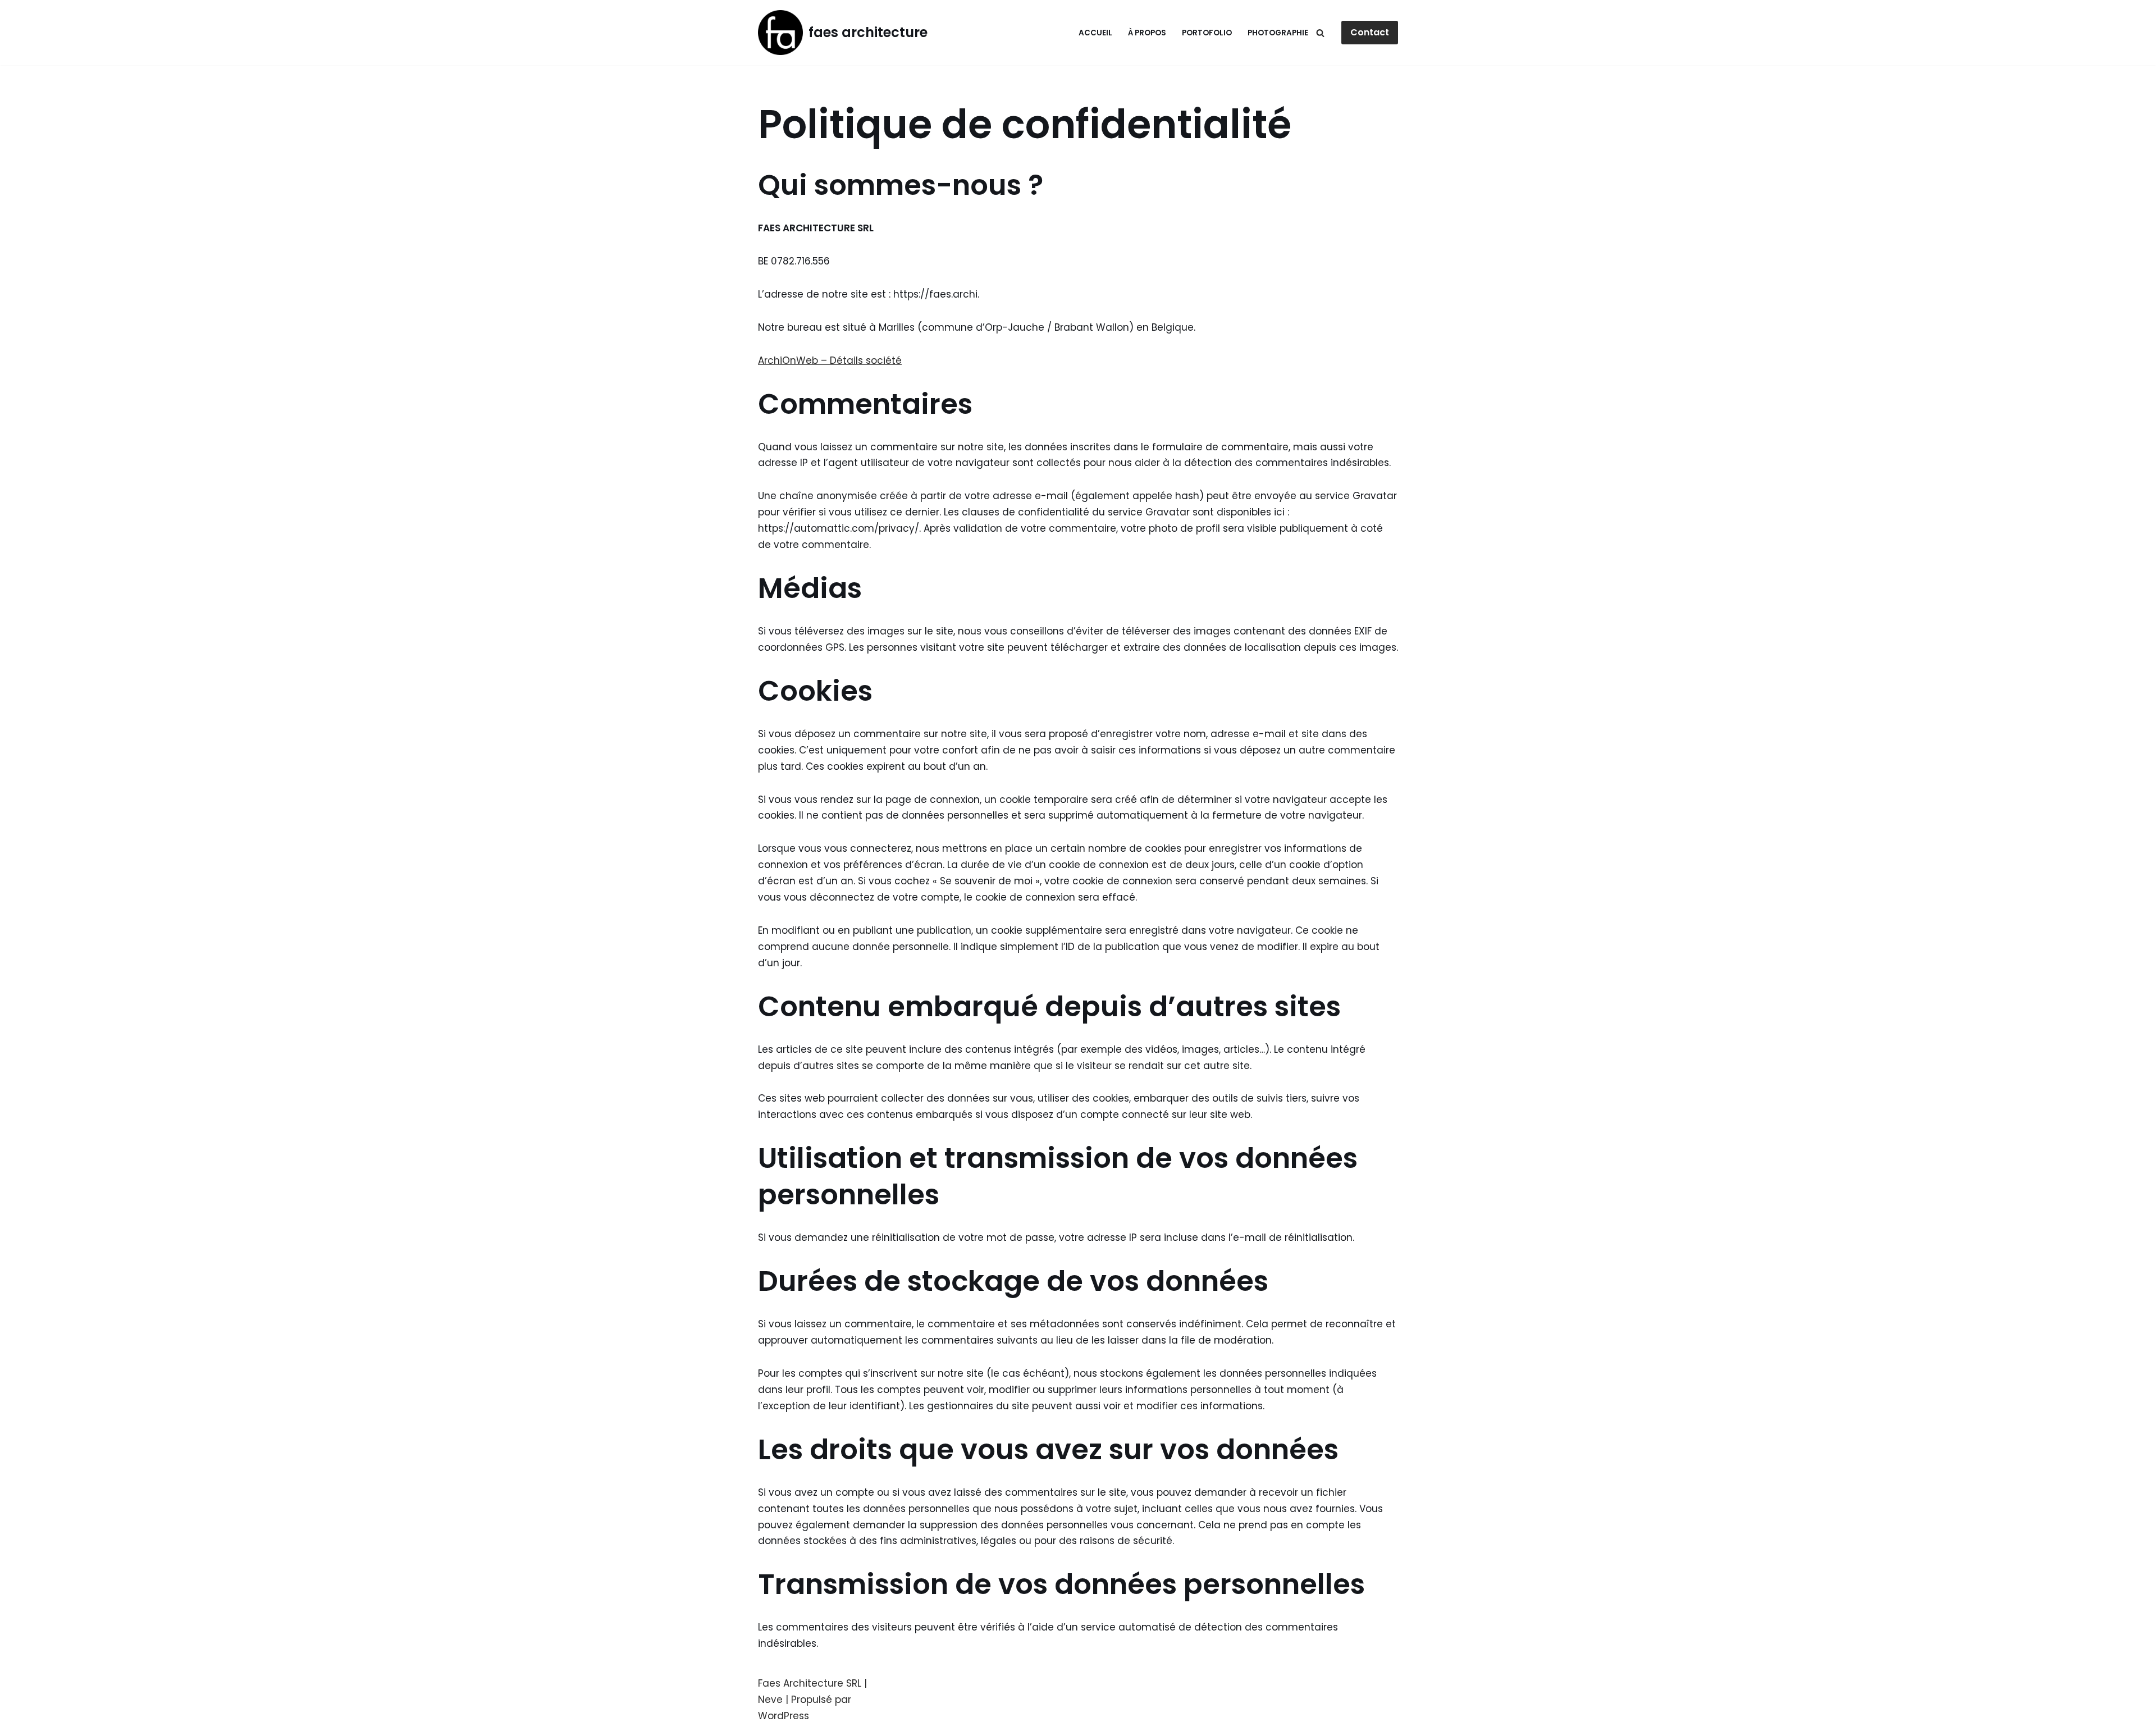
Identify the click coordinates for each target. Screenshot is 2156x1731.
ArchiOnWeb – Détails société (830, 360)
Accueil (1095, 33)
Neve (770, 1700)
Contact (1370, 32)
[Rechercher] (1320, 33)
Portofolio (1207, 33)
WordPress (784, 1716)
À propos (1147, 33)
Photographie (1278, 33)
